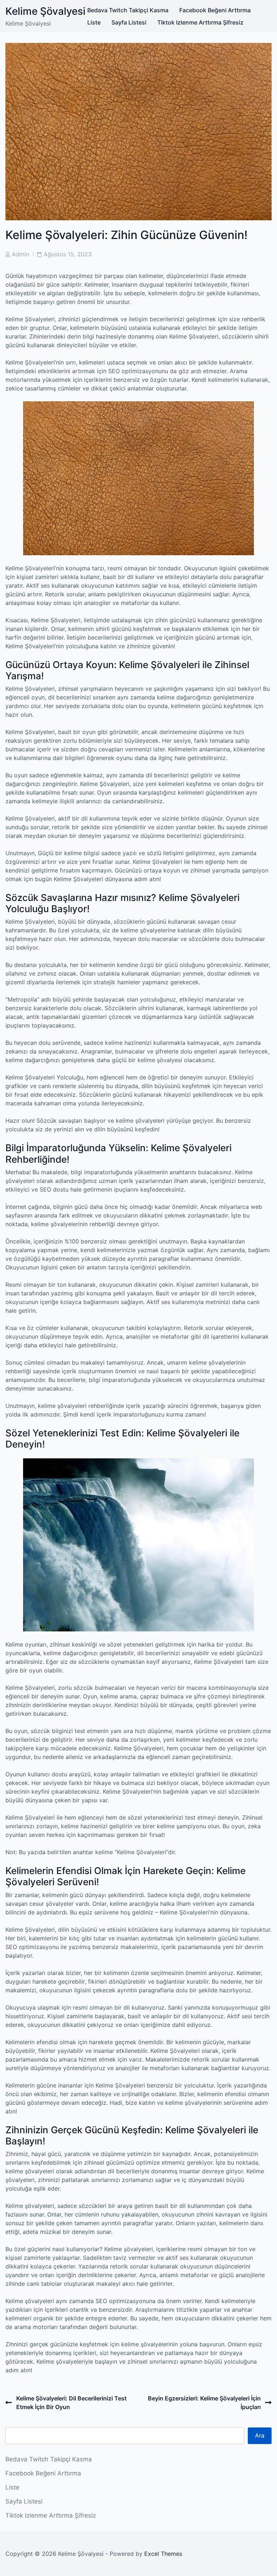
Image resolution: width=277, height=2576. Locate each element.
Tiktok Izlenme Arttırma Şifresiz (200, 22)
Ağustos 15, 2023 (68, 254)
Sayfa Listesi (129, 22)
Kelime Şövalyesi (45, 11)
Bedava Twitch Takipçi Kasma (128, 10)
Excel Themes (163, 2554)
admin (21, 254)
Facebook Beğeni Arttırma (215, 10)
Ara (260, 2435)
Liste (94, 22)
